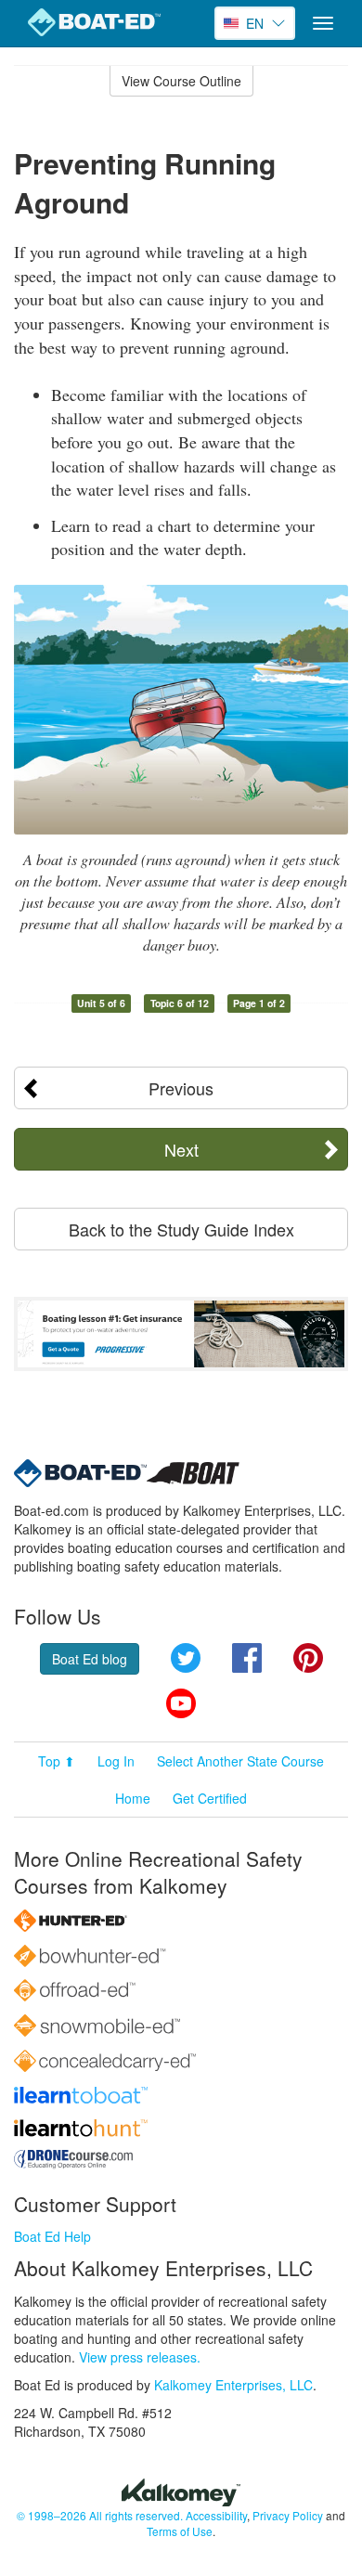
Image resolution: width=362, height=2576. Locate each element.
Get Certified (210, 1798)
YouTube (181, 1703)
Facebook (247, 1658)
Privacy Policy (288, 2515)
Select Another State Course (240, 1761)
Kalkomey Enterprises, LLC (233, 2385)
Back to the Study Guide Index (181, 1229)
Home (133, 1798)
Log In (116, 1761)
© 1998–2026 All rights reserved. (100, 2515)
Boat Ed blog (90, 1659)
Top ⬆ (57, 1761)
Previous (181, 1088)
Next (181, 1149)
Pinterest (308, 1658)
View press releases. (140, 2357)
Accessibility (216, 2515)
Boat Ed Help (52, 2236)
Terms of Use (180, 2531)
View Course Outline (181, 81)
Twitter (186, 1658)
